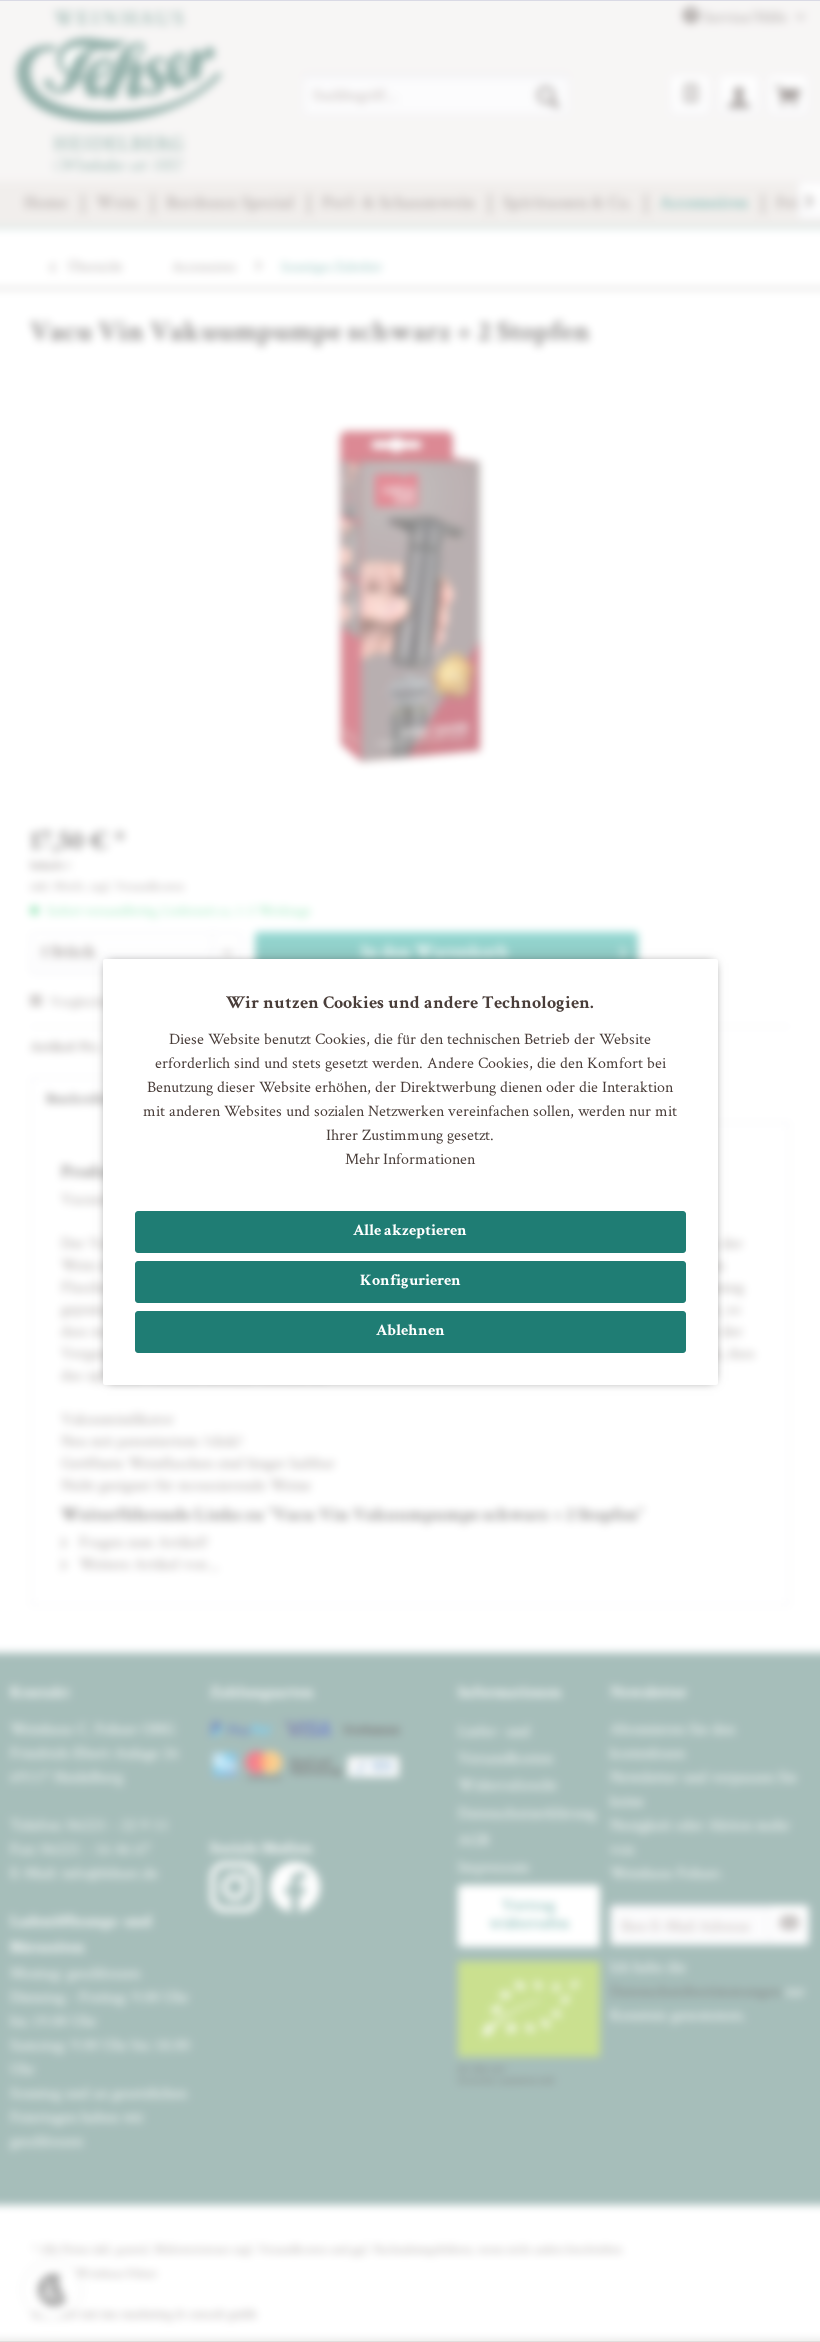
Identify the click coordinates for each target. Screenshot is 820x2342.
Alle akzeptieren (410, 1232)
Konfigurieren (410, 1282)
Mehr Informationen (410, 1158)
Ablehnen (410, 1332)
